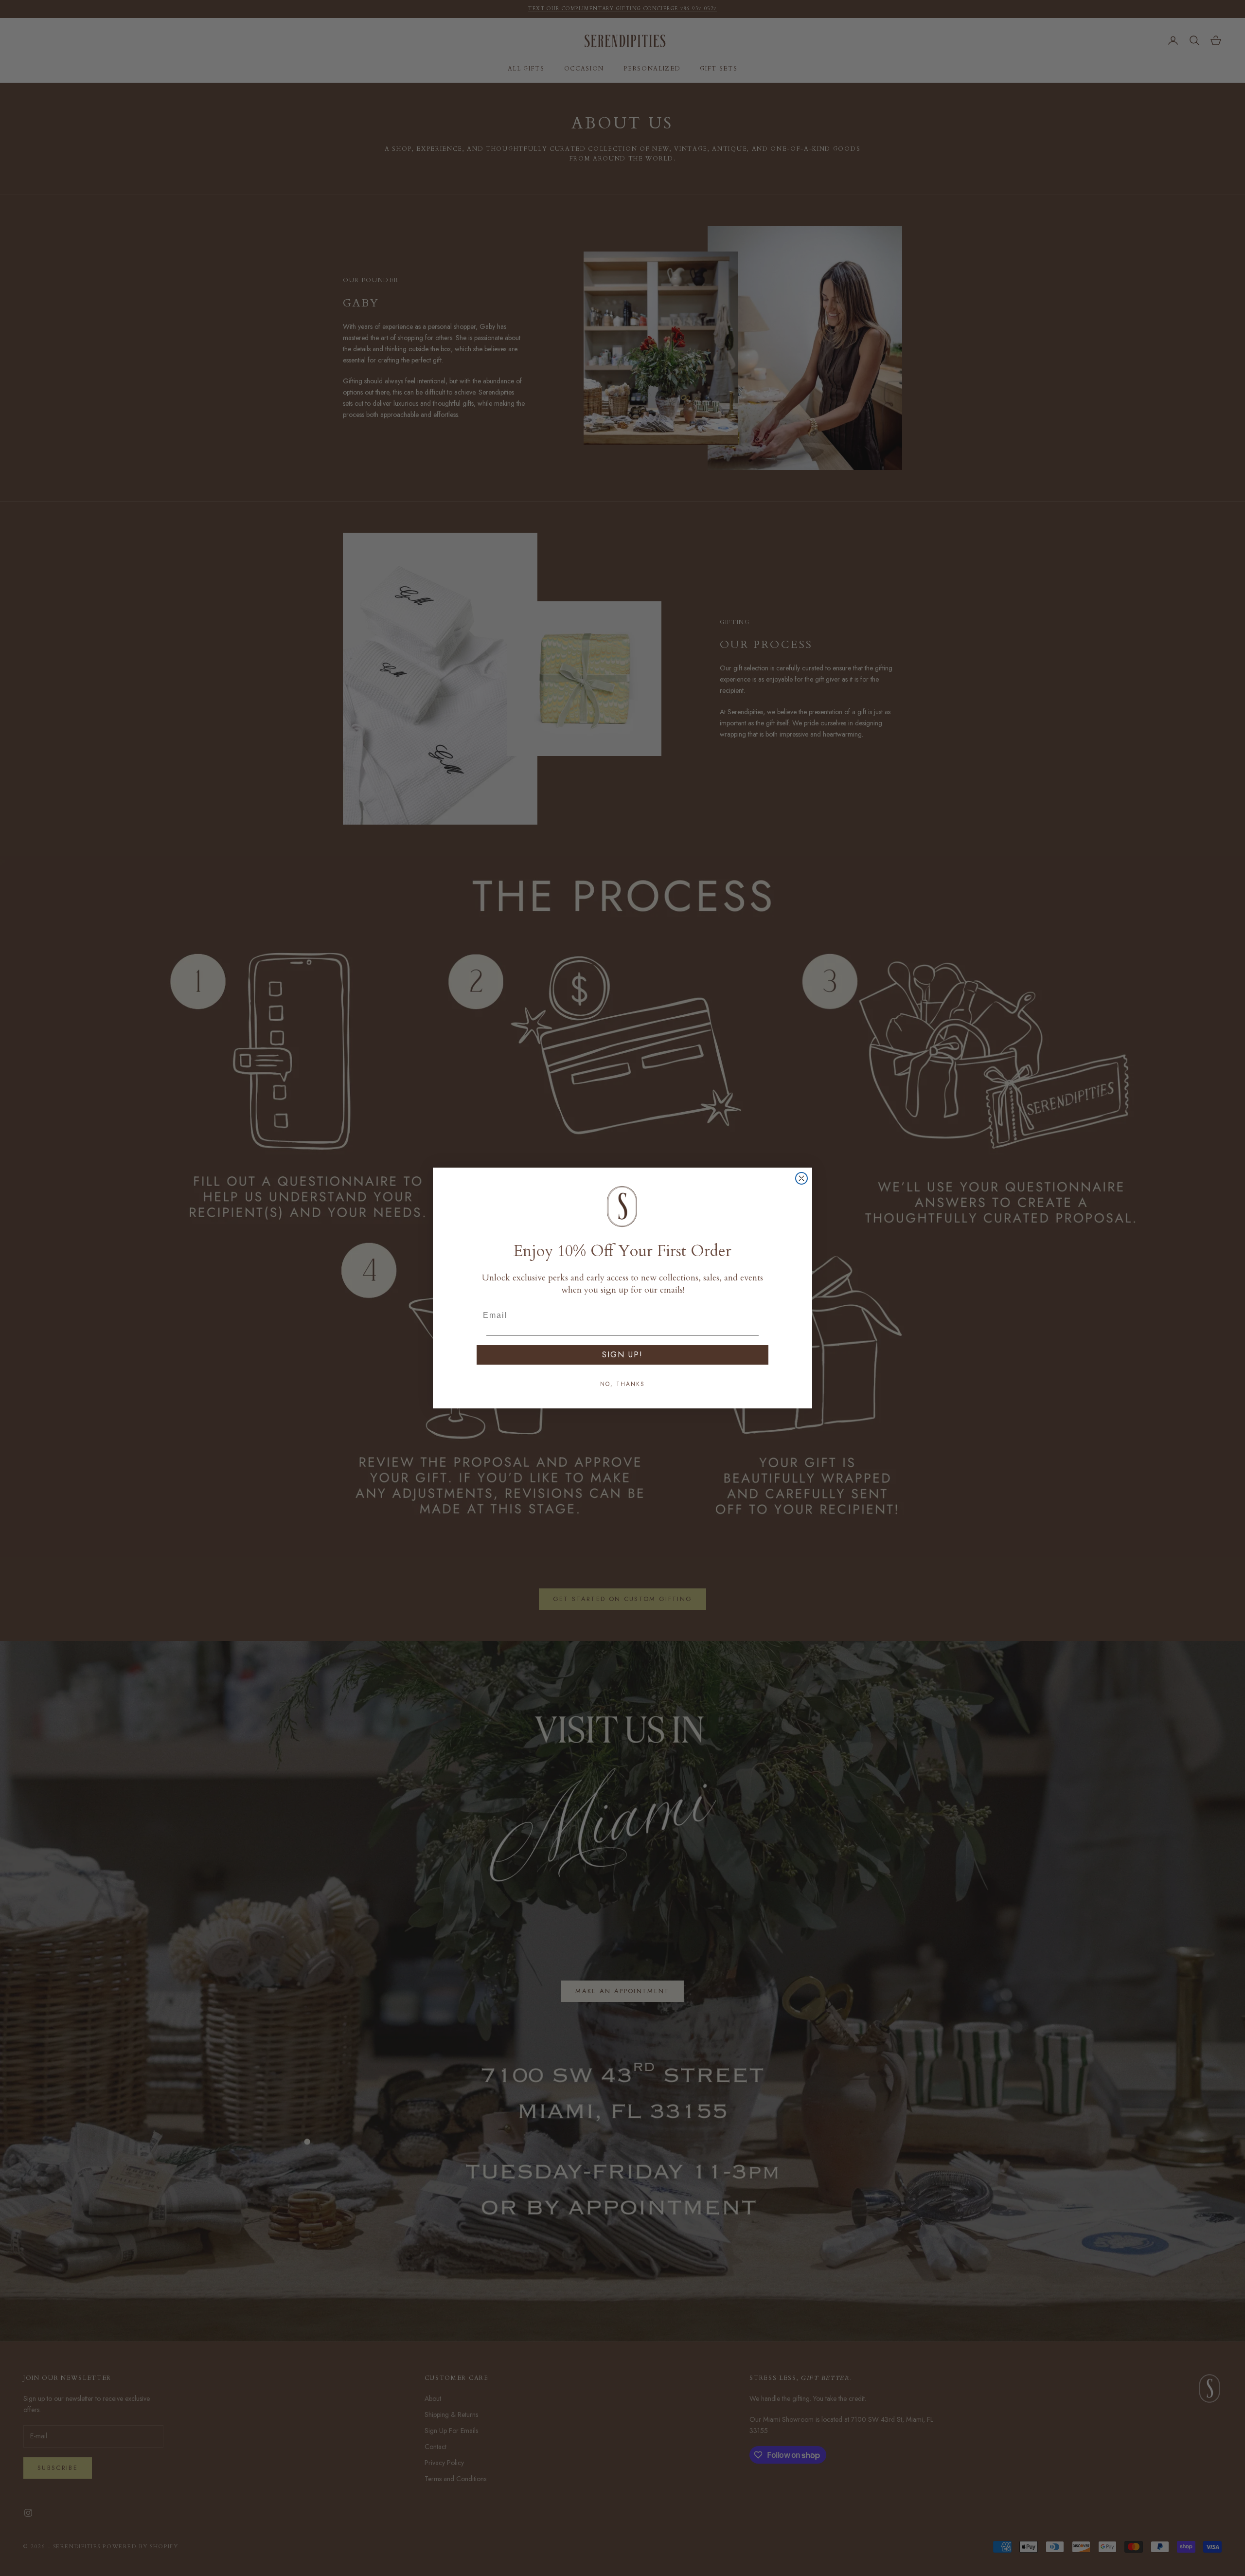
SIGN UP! (622, 1355)
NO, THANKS (622, 1384)
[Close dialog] (801, 1178)
